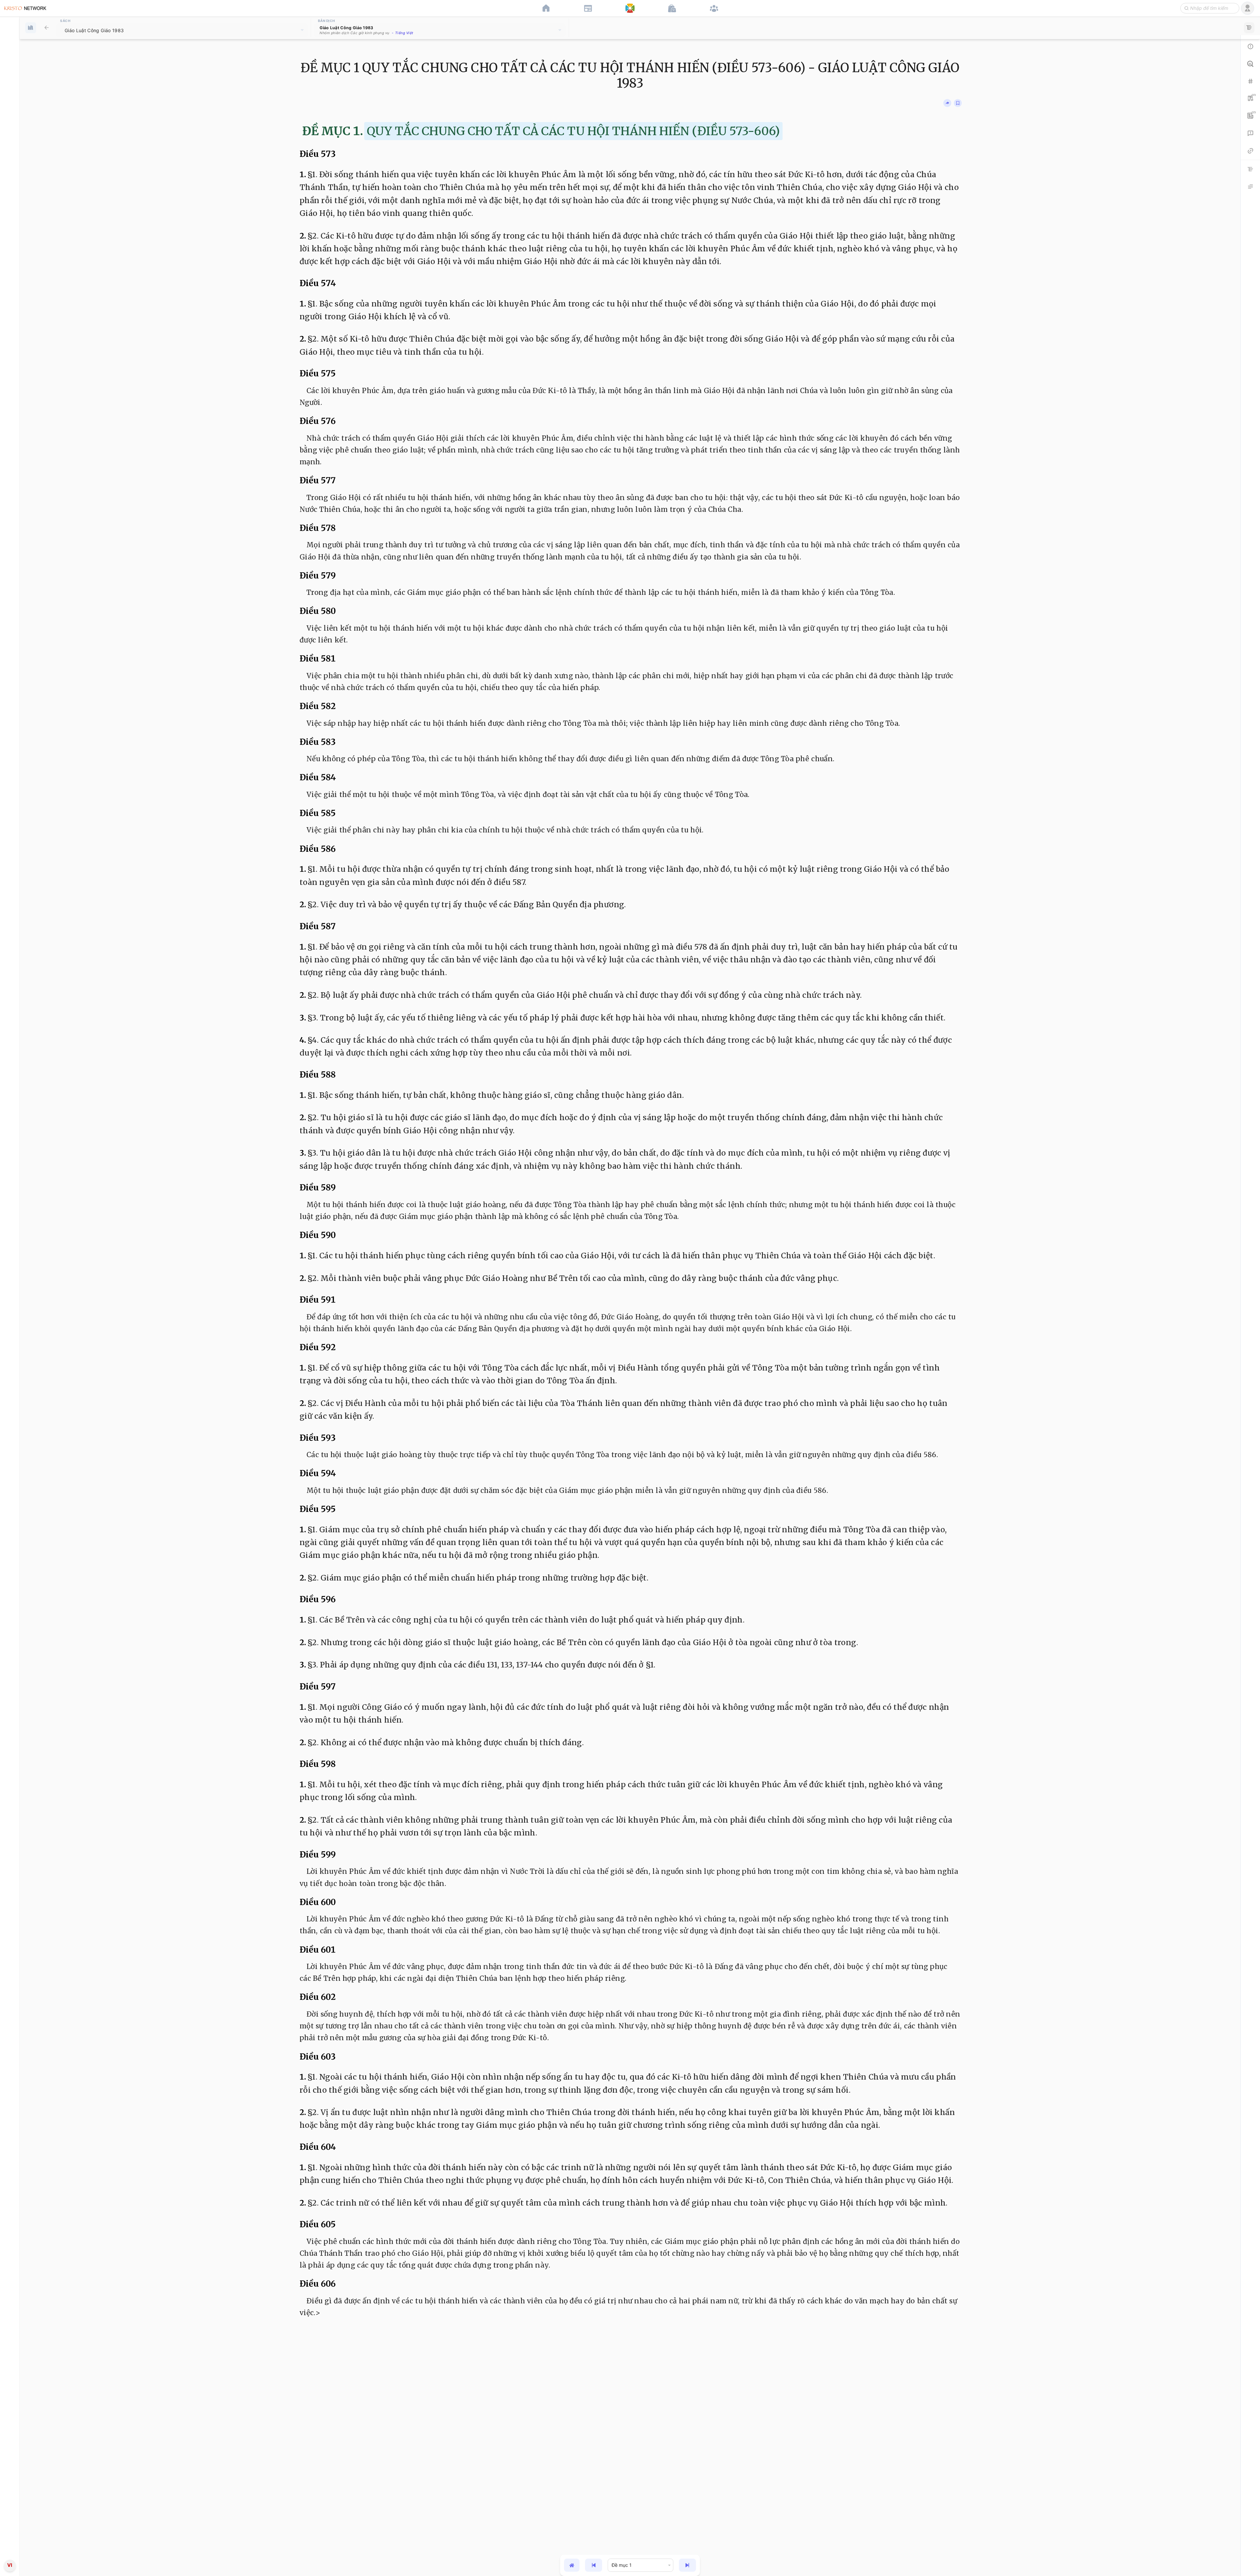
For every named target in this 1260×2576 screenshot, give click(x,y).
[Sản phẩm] (672, 8)
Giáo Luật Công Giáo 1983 (94, 30)
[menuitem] (10, 1287)
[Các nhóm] (714, 8)
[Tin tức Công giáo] (588, 8)
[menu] (10, 1288)
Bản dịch (326, 21)
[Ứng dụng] (630, 8)
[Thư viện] (47, 28)
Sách (65, 21)
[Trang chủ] (546, 8)
